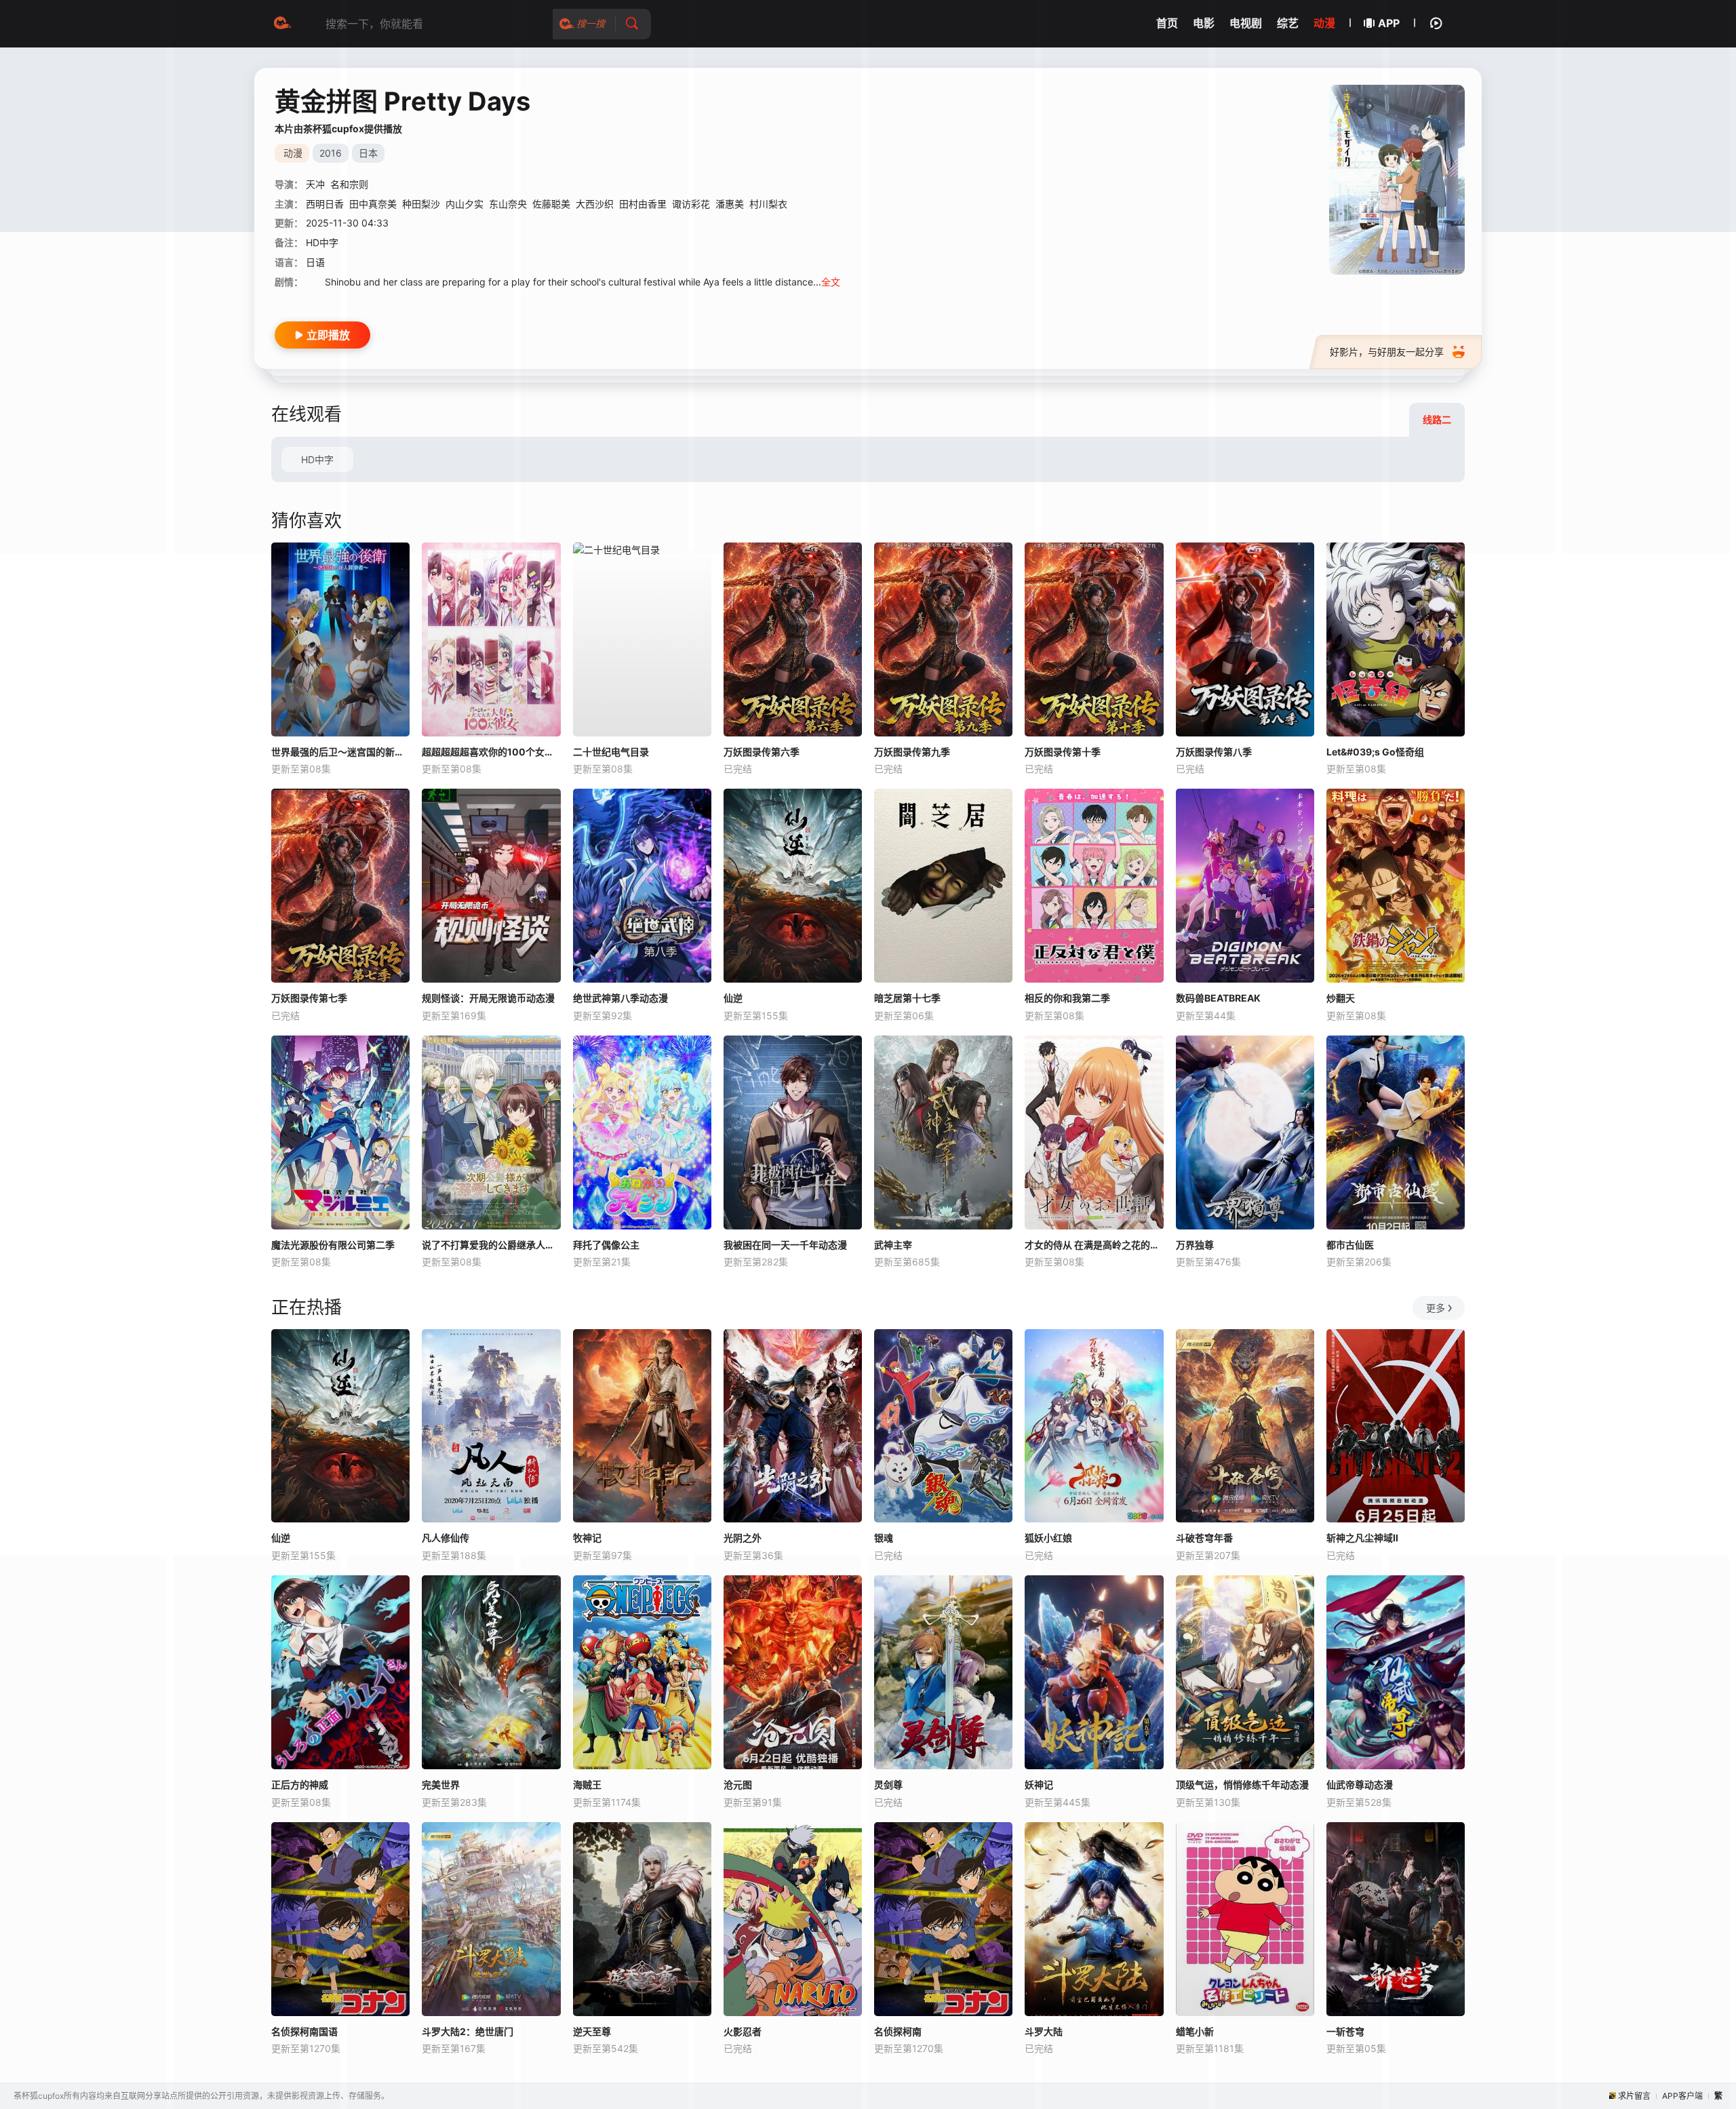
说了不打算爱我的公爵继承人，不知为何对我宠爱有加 (491, 1245)
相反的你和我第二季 (1067, 998)
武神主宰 (893, 1245)
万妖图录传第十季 (1063, 752)
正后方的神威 (300, 1785)
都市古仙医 (1350, 1245)
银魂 (884, 1538)
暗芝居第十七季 (907, 998)
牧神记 (587, 1538)
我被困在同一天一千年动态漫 (785, 1245)
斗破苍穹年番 (1204, 1538)
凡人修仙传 (446, 1538)
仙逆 (733, 998)
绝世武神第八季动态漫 (620, 998)
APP (1389, 23)
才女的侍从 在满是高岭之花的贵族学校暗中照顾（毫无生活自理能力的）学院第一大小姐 (1094, 1245)
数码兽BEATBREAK (1218, 998)
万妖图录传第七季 (309, 998)
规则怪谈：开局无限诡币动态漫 (488, 998)
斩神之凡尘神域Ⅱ (1362, 1538)
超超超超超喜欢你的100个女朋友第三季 (491, 752)
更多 (1436, 1308)
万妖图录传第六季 (762, 752)
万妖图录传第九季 (912, 752)
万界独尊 (1195, 1245)
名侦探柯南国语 (304, 2031)
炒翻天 (1341, 998)
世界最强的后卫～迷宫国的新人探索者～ (340, 752)
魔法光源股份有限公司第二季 (333, 1245)
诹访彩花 (691, 204)
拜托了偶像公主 (606, 1245)
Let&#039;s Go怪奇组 (1375, 752)
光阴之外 (743, 1538)
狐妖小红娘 (1048, 1538)
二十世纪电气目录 (611, 752)
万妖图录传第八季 (1214, 752)
